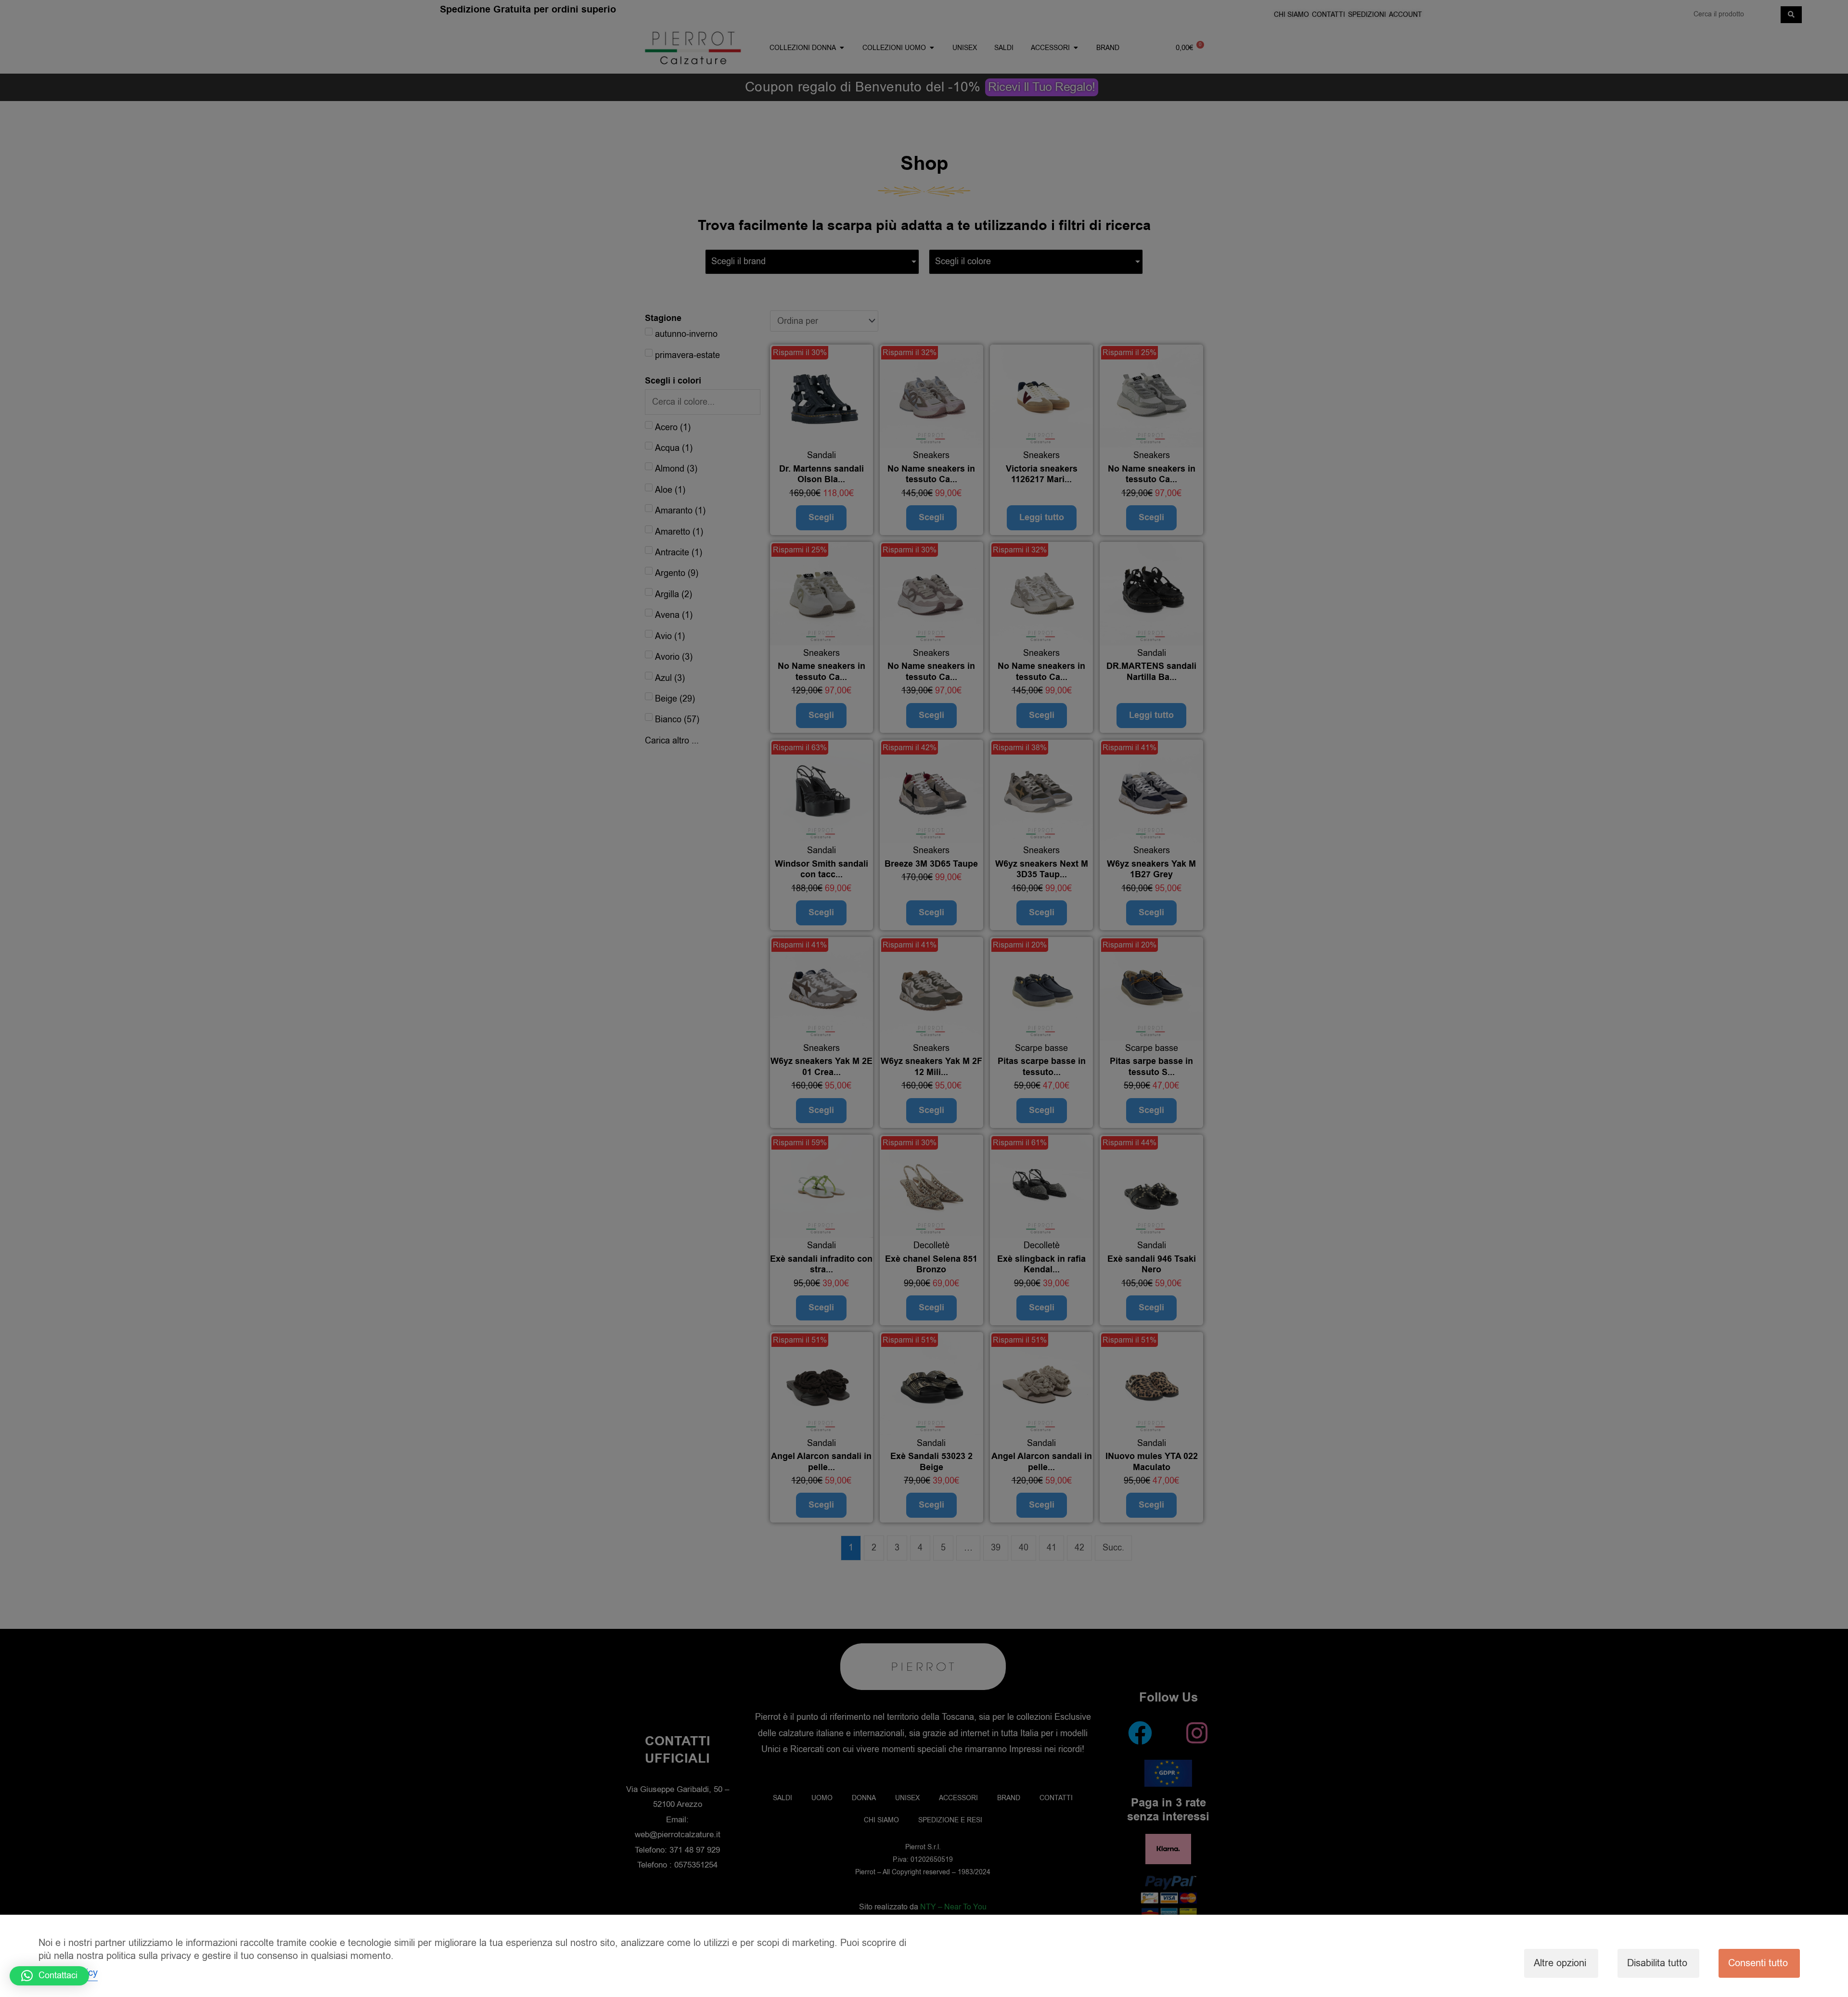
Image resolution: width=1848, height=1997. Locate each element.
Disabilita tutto (1657, 1963)
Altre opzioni (1560, 1963)
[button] (49, 1976)
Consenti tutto (1758, 1963)
